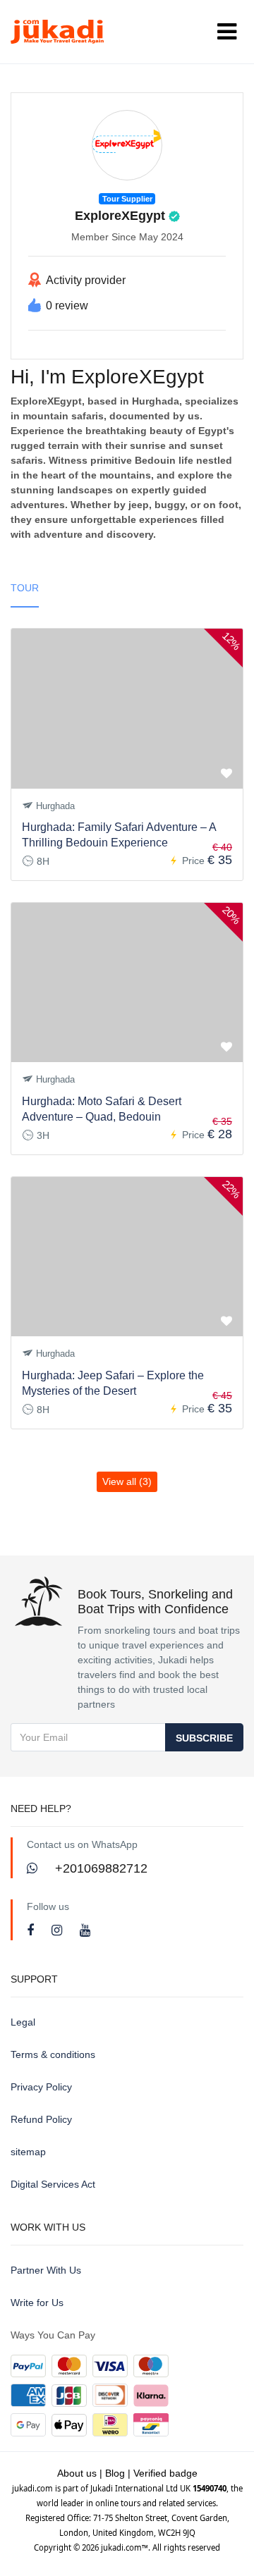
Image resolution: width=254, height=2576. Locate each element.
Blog (115, 2473)
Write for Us (37, 2303)
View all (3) (127, 1481)
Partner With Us (46, 2270)
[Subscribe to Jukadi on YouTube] (85, 1930)
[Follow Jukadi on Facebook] (32, 1930)
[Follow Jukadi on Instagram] (59, 1930)
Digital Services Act (53, 2184)
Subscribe (204, 1738)
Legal (23, 2022)
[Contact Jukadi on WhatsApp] (34, 1868)
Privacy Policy (41, 2087)
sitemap (28, 2152)
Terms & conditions (53, 2054)
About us (77, 2473)
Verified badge (165, 2473)
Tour (25, 588)
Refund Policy (41, 2119)
